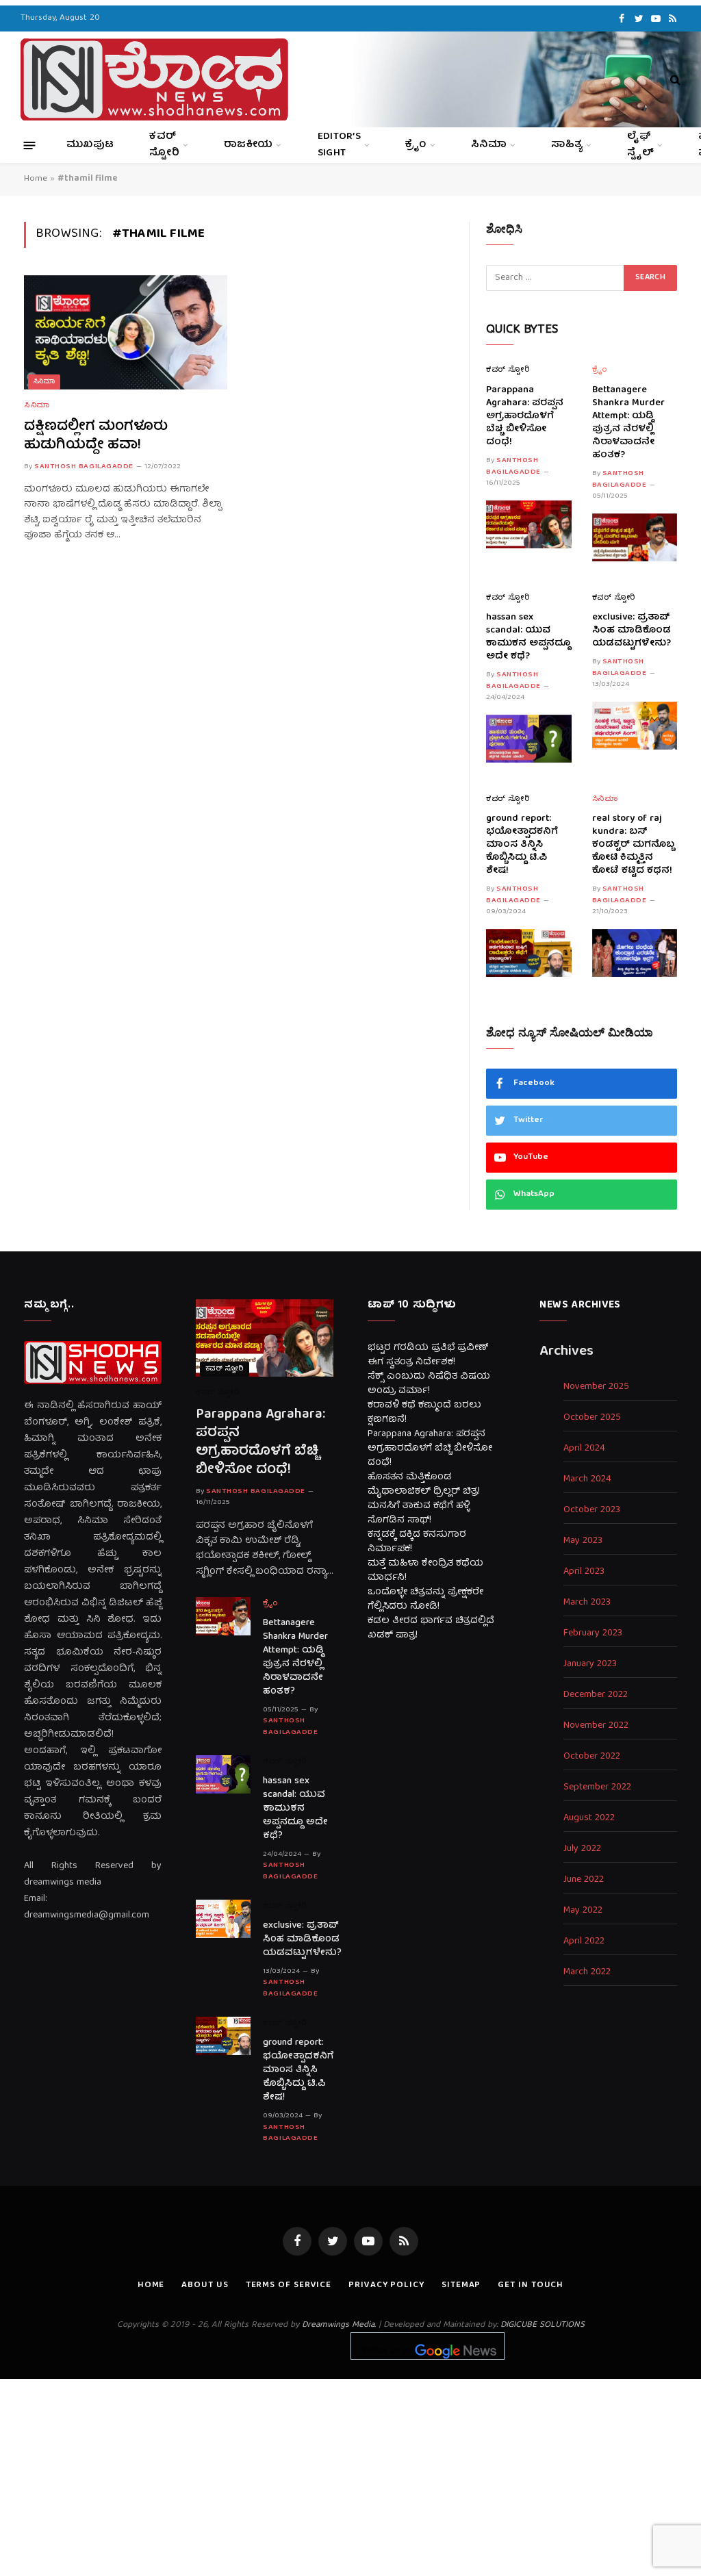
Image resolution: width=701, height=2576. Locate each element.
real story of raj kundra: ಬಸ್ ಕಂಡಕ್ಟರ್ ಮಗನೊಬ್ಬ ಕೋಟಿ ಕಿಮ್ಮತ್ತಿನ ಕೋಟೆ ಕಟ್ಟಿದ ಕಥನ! (633, 845)
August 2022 (589, 1819)
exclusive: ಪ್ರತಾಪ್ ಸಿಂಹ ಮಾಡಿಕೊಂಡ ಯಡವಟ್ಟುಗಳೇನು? (632, 631)
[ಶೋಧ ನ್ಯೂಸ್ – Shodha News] (154, 79)
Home (36, 179)
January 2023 (590, 1665)
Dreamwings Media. (339, 2325)
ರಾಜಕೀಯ (248, 145)
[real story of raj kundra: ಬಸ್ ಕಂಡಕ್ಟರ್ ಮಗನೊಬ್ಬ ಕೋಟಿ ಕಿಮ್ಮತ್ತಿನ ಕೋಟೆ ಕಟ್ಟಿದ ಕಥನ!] (635, 953)
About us (205, 2285)
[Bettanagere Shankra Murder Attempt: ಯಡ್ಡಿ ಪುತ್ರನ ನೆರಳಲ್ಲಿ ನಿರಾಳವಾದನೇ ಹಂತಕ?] (635, 537)
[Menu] (30, 145)
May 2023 (583, 1541)
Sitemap (461, 2285)
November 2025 (596, 1387)
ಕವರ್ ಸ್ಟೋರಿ (164, 145)
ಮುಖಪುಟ (90, 145)
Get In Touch (531, 2285)
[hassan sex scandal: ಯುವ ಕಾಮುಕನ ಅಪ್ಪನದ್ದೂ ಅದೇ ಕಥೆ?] (529, 739)
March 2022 (587, 1973)
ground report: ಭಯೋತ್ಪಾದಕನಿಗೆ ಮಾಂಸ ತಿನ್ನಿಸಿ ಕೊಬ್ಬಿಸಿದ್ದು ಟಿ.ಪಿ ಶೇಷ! (522, 845)
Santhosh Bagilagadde (84, 467)
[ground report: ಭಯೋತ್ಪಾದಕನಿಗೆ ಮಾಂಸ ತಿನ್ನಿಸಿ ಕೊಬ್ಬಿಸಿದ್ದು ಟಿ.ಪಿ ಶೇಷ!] (529, 953)
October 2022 (592, 1757)
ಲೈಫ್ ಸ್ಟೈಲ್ (640, 145)
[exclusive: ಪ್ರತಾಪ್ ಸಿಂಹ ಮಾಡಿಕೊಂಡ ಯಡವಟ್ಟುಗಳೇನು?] (635, 726)
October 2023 (592, 1510)
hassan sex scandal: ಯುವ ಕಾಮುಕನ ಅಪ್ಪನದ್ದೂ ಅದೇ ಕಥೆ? (528, 637)
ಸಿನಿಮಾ (489, 145)
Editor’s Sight (339, 145)
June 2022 (584, 1880)
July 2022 (582, 1849)
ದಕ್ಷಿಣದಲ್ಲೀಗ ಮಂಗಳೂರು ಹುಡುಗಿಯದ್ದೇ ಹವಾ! (96, 436)
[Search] (674, 80)
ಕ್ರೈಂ (416, 145)
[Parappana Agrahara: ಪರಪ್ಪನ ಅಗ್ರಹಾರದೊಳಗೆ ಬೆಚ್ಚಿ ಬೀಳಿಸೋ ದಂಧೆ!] (529, 524)
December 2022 (596, 1695)
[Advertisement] (350, 2475)
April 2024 (584, 1449)
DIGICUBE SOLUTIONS (543, 2325)
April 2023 (584, 1572)
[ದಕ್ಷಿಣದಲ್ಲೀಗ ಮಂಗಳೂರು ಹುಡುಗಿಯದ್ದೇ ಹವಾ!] (126, 332)
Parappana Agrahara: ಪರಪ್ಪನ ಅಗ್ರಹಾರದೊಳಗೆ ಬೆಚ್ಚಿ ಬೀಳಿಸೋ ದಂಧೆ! (525, 417)
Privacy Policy (386, 2285)
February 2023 (593, 1634)
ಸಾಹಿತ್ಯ (567, 145)
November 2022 (596, 1726)
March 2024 (587, 1480)
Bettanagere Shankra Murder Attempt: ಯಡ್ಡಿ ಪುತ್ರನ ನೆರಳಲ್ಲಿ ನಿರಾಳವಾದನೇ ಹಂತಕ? (628, 423)
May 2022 (583, 1911)
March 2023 (587, 1603)
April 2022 (584, 1942)
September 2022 (597, 1788)
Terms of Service (289, 2285)
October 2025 (592, 1418)
